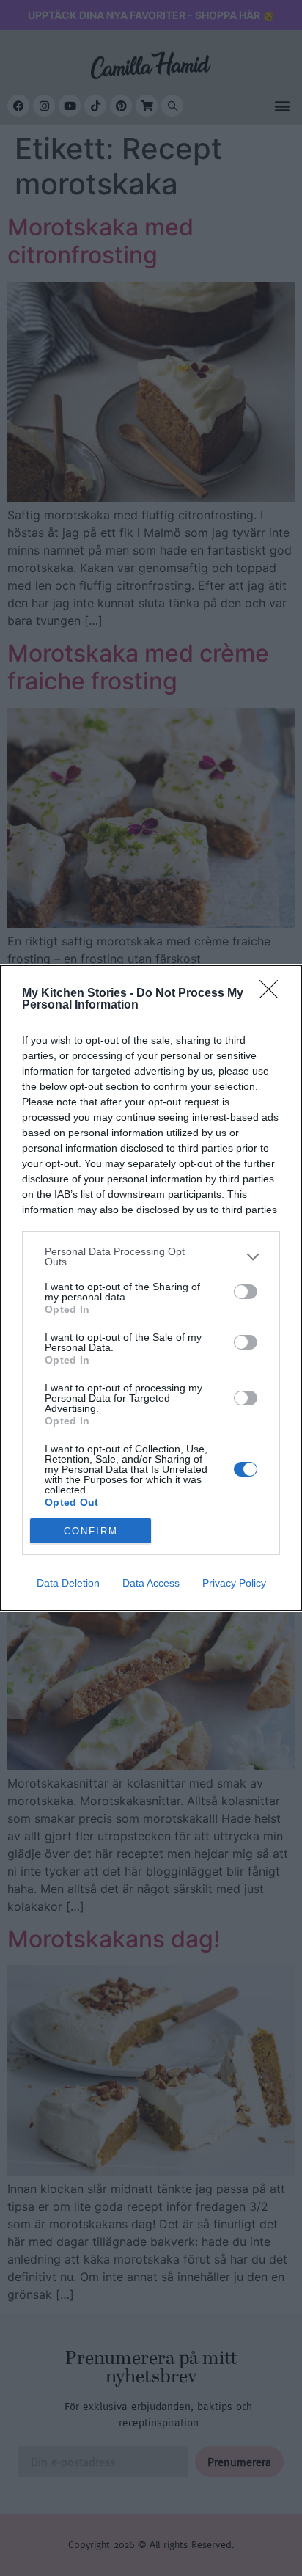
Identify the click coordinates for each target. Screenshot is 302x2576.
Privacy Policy (234, 1583)
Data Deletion (68, 1583)
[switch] (246, 1292)
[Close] (273, 994)
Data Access (151, 1583)
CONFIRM (91, 1531)
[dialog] (151, 1288)
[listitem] (151, 1256)
